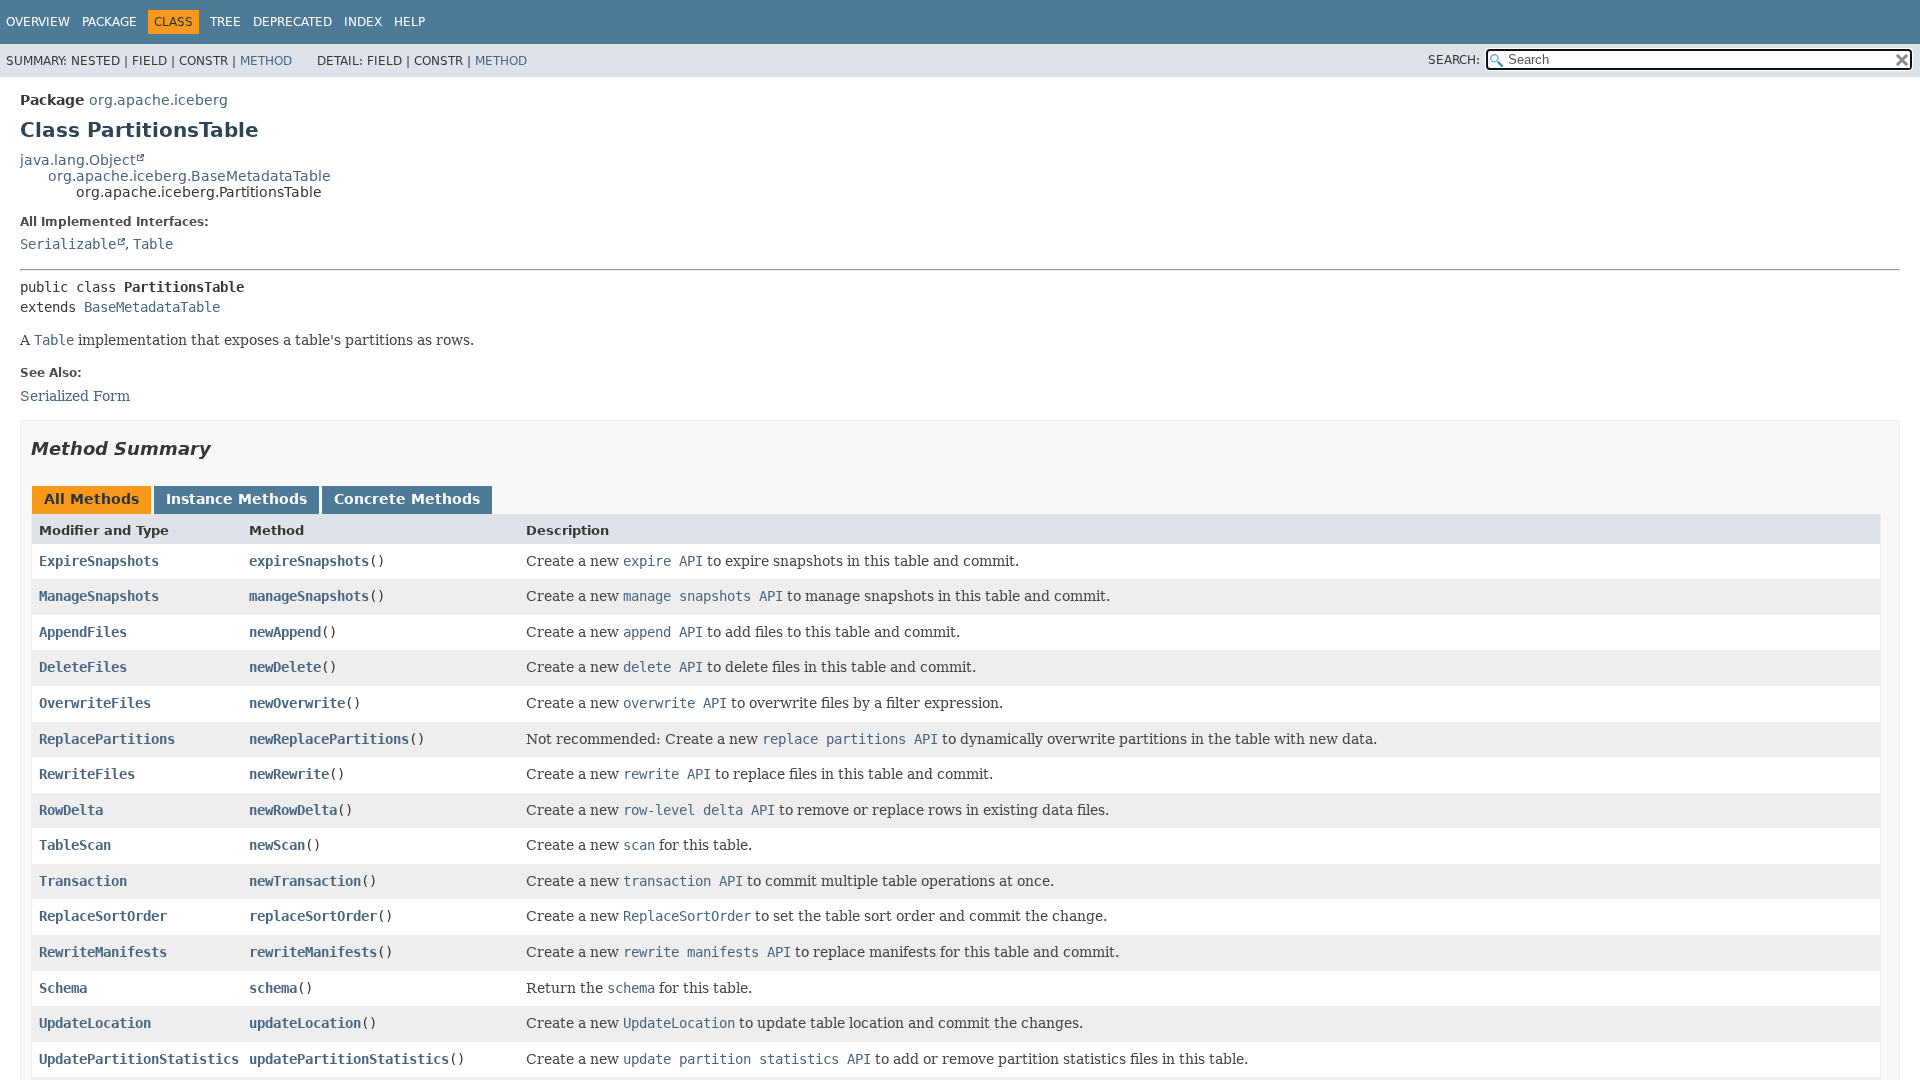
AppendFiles (83, 632)
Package (109, 22)
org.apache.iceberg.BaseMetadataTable (189, 176)
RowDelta (71, 810)
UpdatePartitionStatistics (139, 1059)
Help (409, 22)
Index (363, 22)
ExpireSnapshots (99, 561)
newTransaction (305, 881)
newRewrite (289, 774)
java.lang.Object (77, 160)
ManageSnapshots (99, 596)
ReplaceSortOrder (103, 916)
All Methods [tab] (91, 499)
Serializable (68, 244)
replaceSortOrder (313, 916)
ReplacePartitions (107, 739)
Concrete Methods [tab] (407, 499)
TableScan (75, 845)
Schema (63, 988)
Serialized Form (75, 396)
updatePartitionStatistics (349, 1059)
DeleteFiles (83, 667)
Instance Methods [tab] (236, 499)
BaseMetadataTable (152, 307)
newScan (277, 845)
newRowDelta (293, 810)
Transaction (83, 881)
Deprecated (292, 22)
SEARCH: (1454, 60)
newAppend (285, 632)
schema (273, 988)
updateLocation (305, 1023)
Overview (38, 22)
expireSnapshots (309, 561)
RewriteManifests (103, 952)
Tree (225, 22)
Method (266, 61)
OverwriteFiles (95, 703)
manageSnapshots (309, 596)
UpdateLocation (95, 1023)
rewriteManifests (313, 952)
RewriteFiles (87, 774)
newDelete (285, 667)
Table (153, 244)
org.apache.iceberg (158, 100)
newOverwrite (297, 703)
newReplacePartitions (329, 739)
